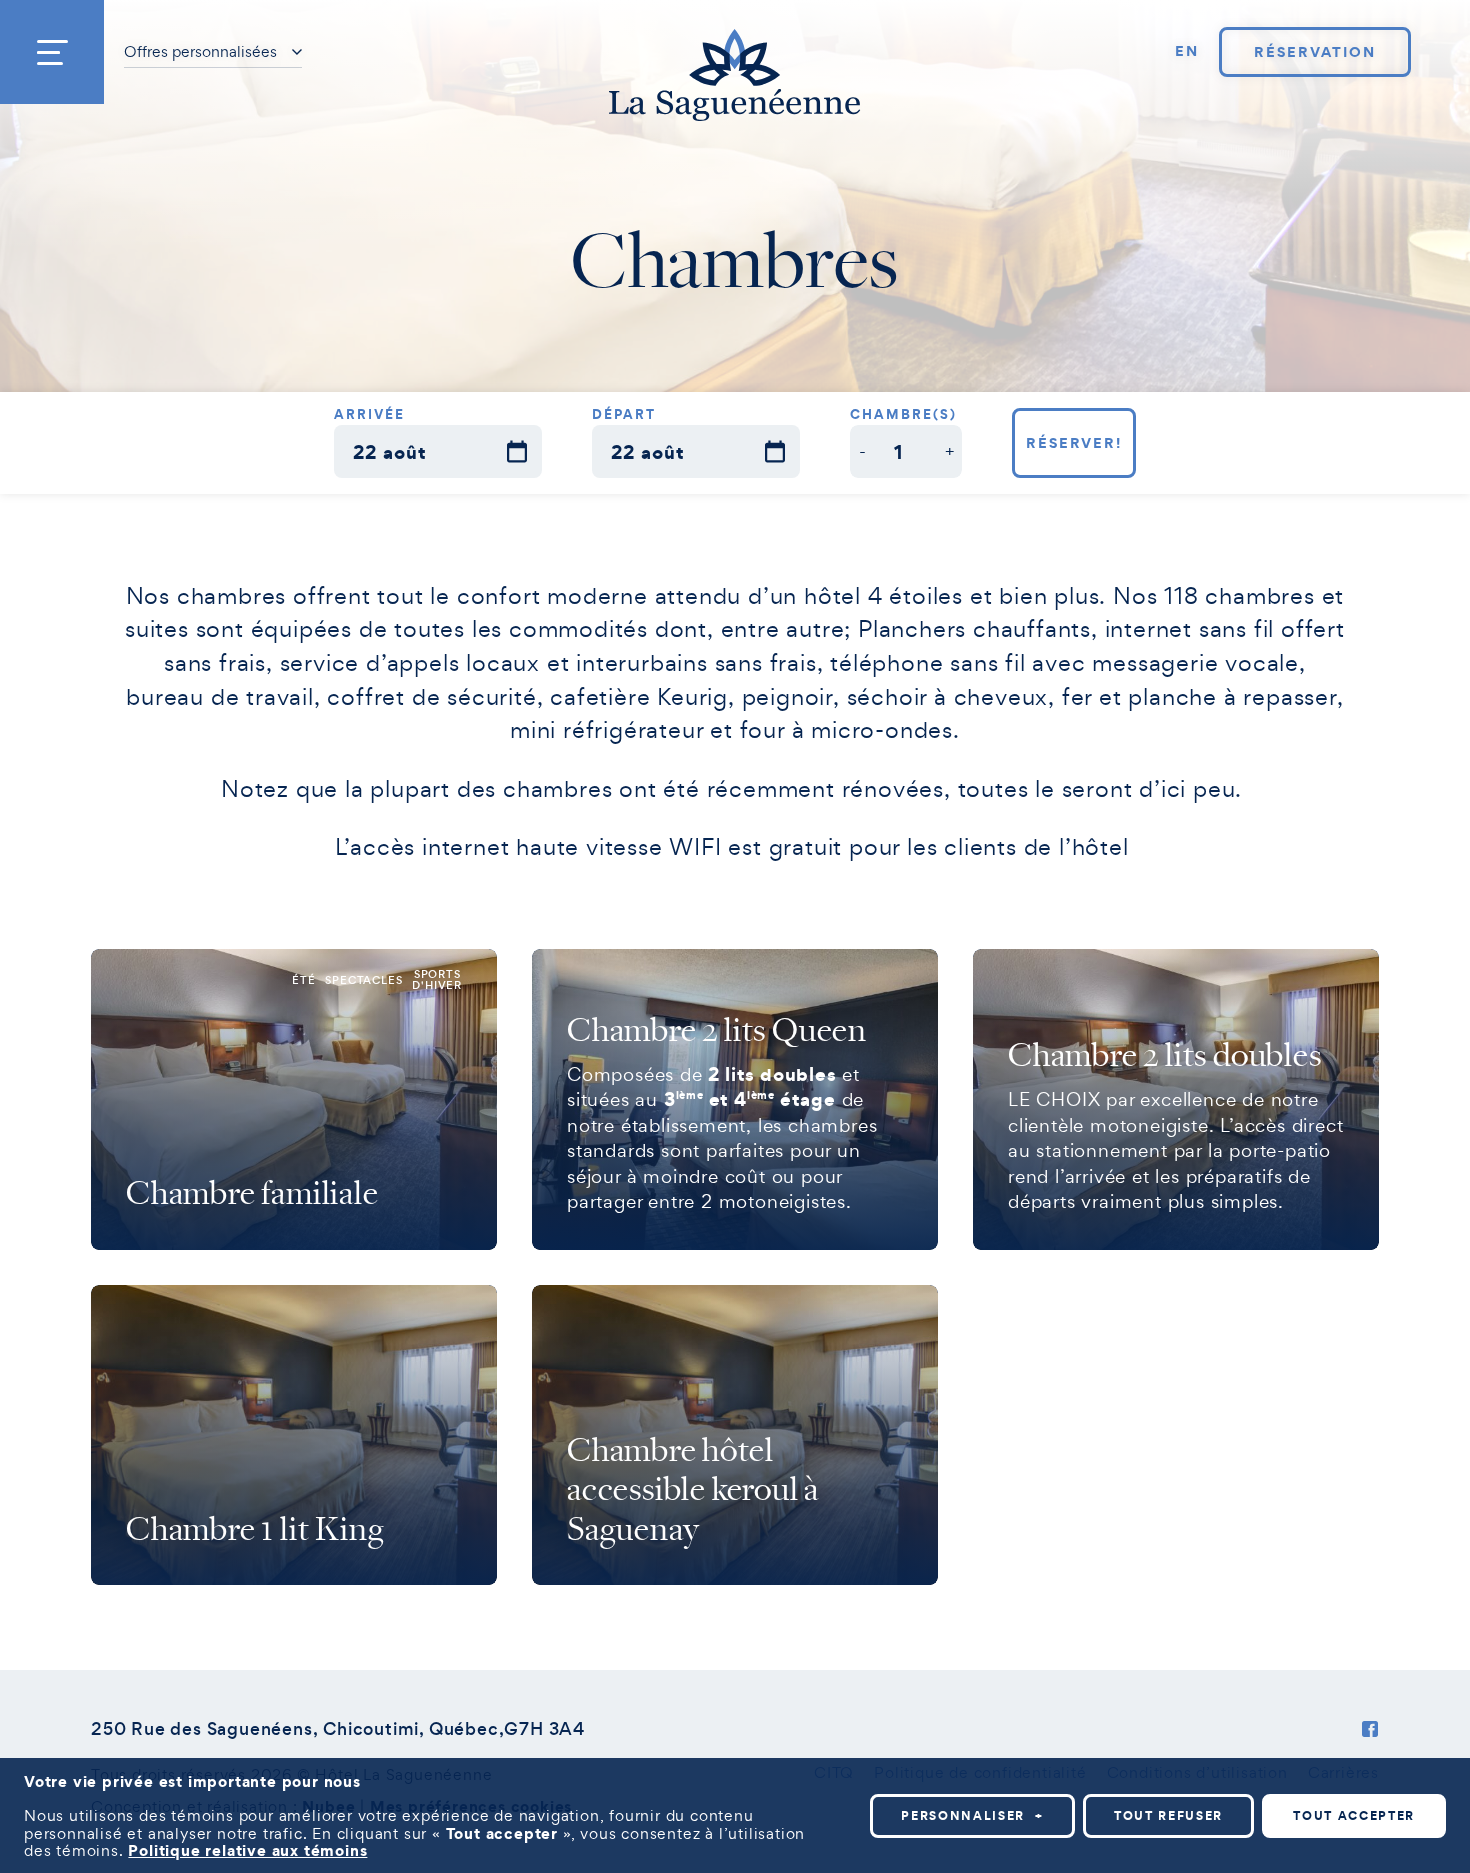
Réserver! (1074, 443)
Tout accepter (1354, 1815)
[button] (862, 451)
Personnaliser (972, 1815)
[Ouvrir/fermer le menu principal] (52, 52)
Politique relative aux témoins (247, 1850)
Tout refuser (1168, 1815)
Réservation (1314, 52)
